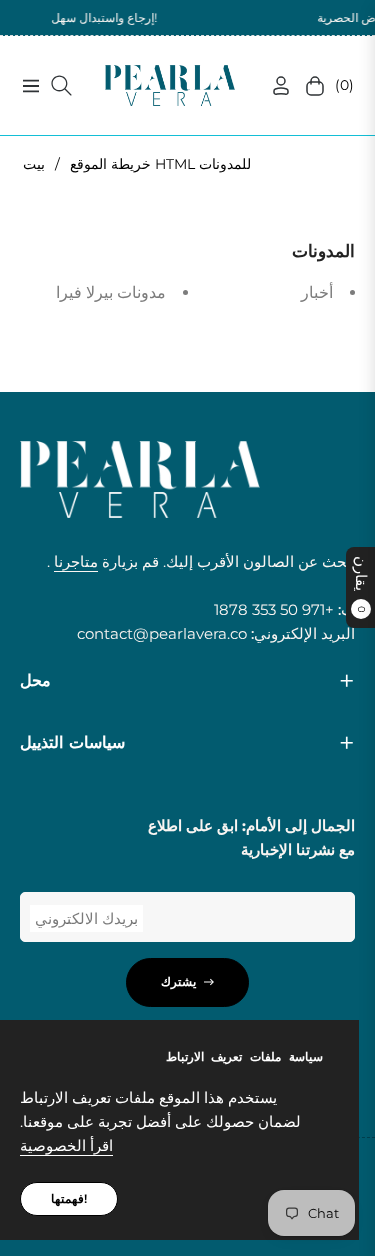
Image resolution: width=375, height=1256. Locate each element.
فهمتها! (69, 1198)
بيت (34, 164)
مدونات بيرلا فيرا (111, 292)
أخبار (317, 292)
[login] (273, 85)
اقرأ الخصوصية (66, 1145)
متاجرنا (76, 561)
